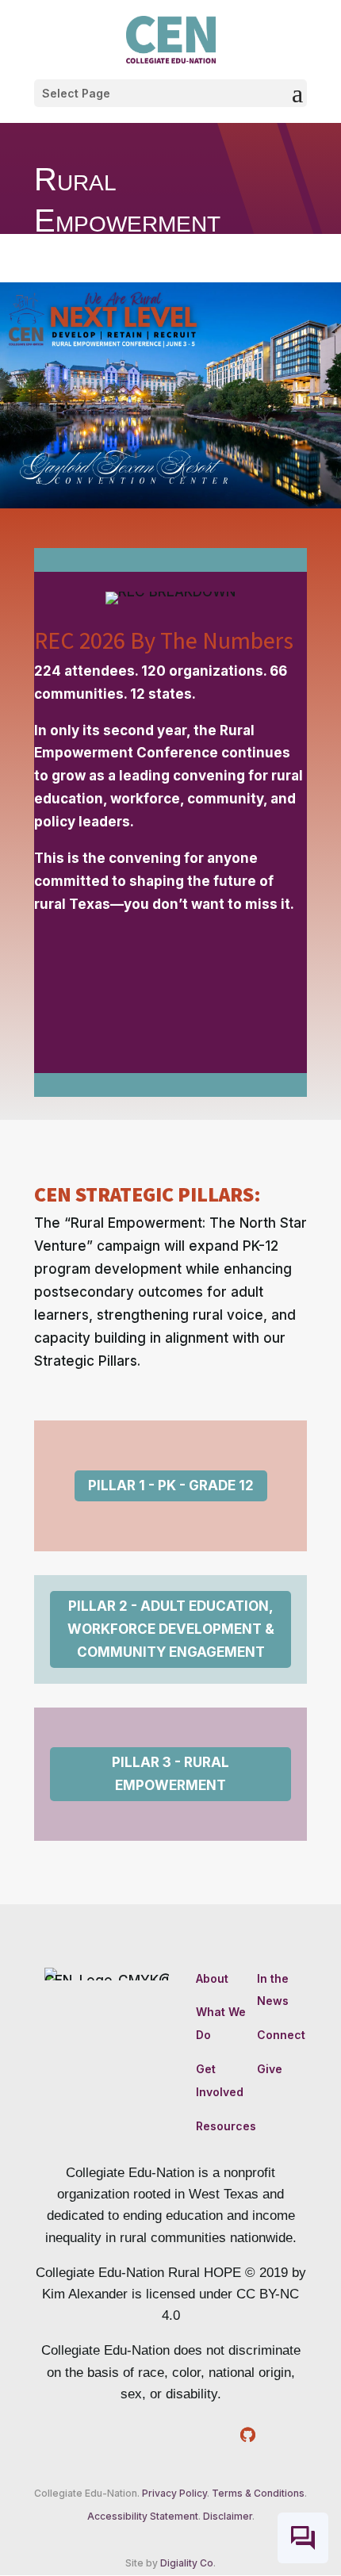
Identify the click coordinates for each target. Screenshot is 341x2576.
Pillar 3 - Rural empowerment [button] (170, 1774)
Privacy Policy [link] (174, 2493)
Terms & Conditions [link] (258, 2493)
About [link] (212, 1978)
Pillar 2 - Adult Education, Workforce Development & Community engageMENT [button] (171, 1629)
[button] (170, 93)
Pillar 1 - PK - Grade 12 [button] (171, 1485)
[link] (171, 39)
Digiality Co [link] (187, 2563)
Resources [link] (226, 2126)
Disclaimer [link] (228, 2516)
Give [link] (270, 2069)
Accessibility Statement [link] (143, 2516)
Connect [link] (281, 2035)
